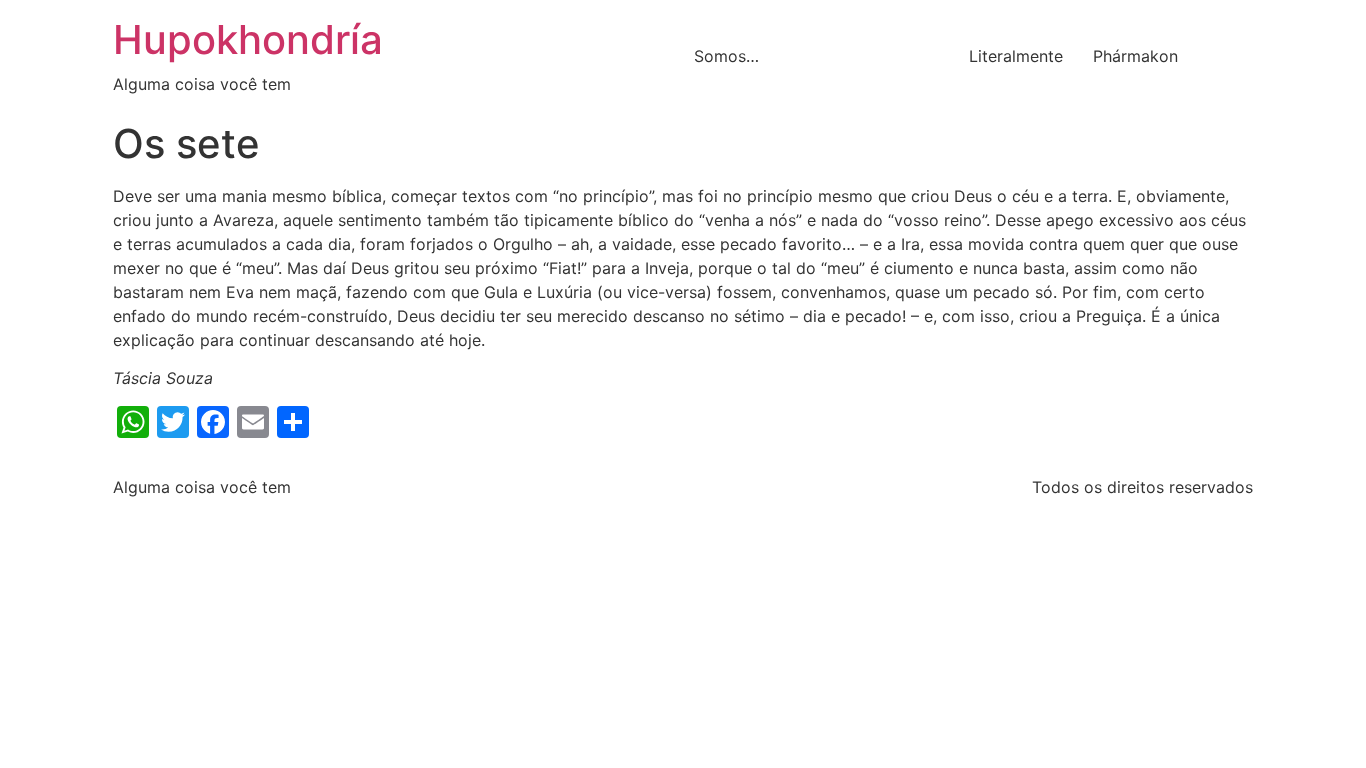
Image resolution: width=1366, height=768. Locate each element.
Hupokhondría (248, 39)
